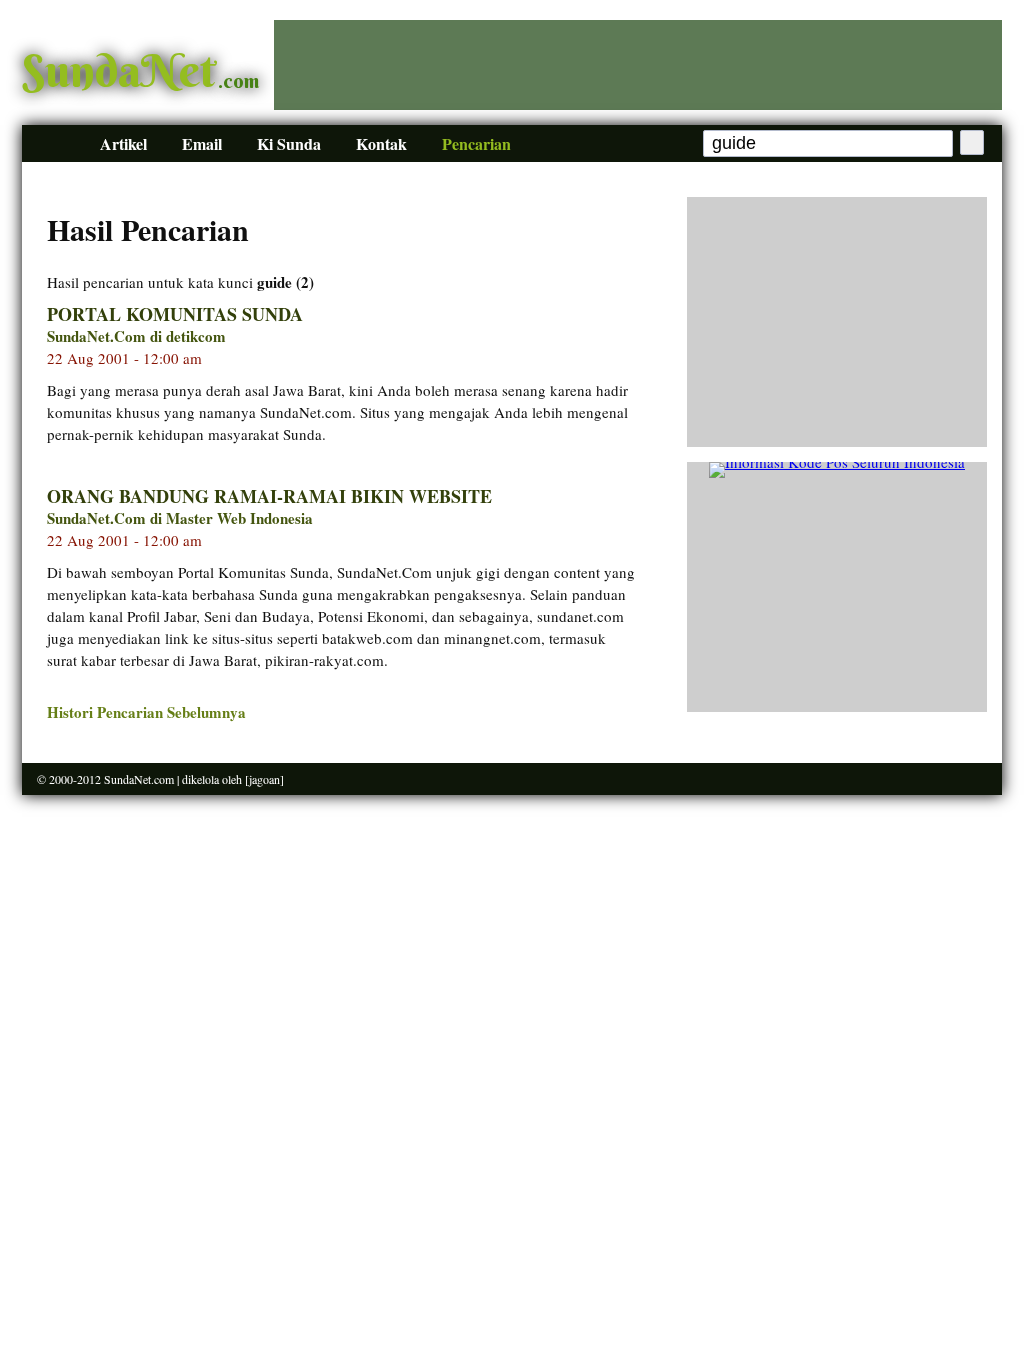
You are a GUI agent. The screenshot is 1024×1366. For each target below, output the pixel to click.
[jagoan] (264, 779)
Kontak (381, 143)
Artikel (123, 143)
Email (202, 143)
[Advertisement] (638, 65)
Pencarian (476, 143)
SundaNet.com (139, 779)
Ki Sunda (289, 143)
